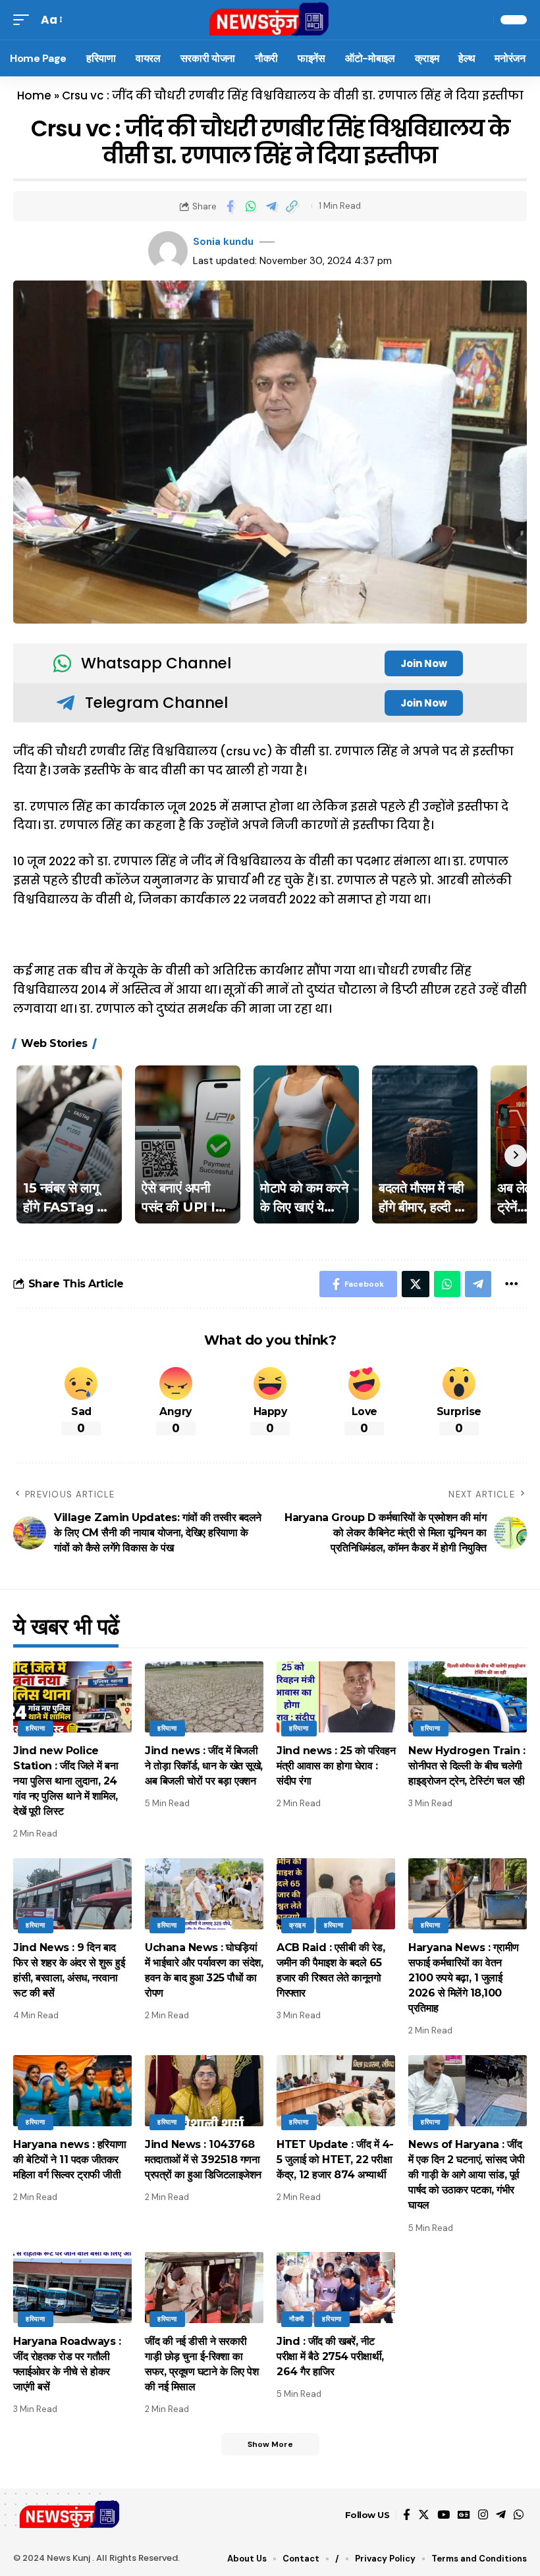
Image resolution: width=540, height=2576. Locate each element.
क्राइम (298, 1925)
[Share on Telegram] (271, 206)
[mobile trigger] (24, 20)
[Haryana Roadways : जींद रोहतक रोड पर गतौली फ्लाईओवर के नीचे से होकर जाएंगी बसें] (72, 2288)
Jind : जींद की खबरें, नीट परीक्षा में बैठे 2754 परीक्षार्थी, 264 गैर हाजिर (330, 2356)
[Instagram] (483, 2515)
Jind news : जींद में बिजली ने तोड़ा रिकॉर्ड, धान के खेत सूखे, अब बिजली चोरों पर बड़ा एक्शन (204, 1766)
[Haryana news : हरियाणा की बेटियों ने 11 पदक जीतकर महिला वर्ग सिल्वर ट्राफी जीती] (72, 2091)
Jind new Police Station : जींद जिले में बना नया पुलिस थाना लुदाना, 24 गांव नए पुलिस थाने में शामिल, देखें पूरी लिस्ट (66, 1781)
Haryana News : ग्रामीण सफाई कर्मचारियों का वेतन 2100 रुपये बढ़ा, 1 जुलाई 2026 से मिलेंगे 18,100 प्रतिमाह (464, 1978)
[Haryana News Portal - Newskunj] (270, 20)
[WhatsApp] (519, 2515)
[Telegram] (501, 2515)
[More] (511, 1284)
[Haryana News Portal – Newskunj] (70, 2515)
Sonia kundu (223, 242)
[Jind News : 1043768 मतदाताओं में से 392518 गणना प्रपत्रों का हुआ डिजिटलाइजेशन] (204, 2091)
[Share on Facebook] (230, 206)
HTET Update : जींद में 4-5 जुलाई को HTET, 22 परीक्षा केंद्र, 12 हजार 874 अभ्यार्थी (335, 2160)
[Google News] (464, 2515)
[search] (480, 20)
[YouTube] (444, 2515)
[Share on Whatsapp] (251, 206)
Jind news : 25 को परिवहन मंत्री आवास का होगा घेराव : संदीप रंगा (336, 1766)
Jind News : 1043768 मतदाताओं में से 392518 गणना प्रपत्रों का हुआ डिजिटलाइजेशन (203, 2160)
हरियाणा (36, 1728)
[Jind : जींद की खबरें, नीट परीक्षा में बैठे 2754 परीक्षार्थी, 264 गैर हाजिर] (336, 2288)
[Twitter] (424, 2515)
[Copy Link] (292, 206)
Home (34, 95)
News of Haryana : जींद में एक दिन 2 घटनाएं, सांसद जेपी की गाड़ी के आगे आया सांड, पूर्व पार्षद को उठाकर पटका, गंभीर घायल (466, 2175)
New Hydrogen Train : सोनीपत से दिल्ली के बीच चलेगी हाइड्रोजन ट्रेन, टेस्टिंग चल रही (467, 1766)
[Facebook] (407, 2515)
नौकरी (297, 2319)
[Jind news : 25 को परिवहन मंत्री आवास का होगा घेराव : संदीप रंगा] (336, 1697)
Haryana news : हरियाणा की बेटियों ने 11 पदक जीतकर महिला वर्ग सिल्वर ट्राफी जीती (70, 2160)
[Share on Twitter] (416, 1284)
